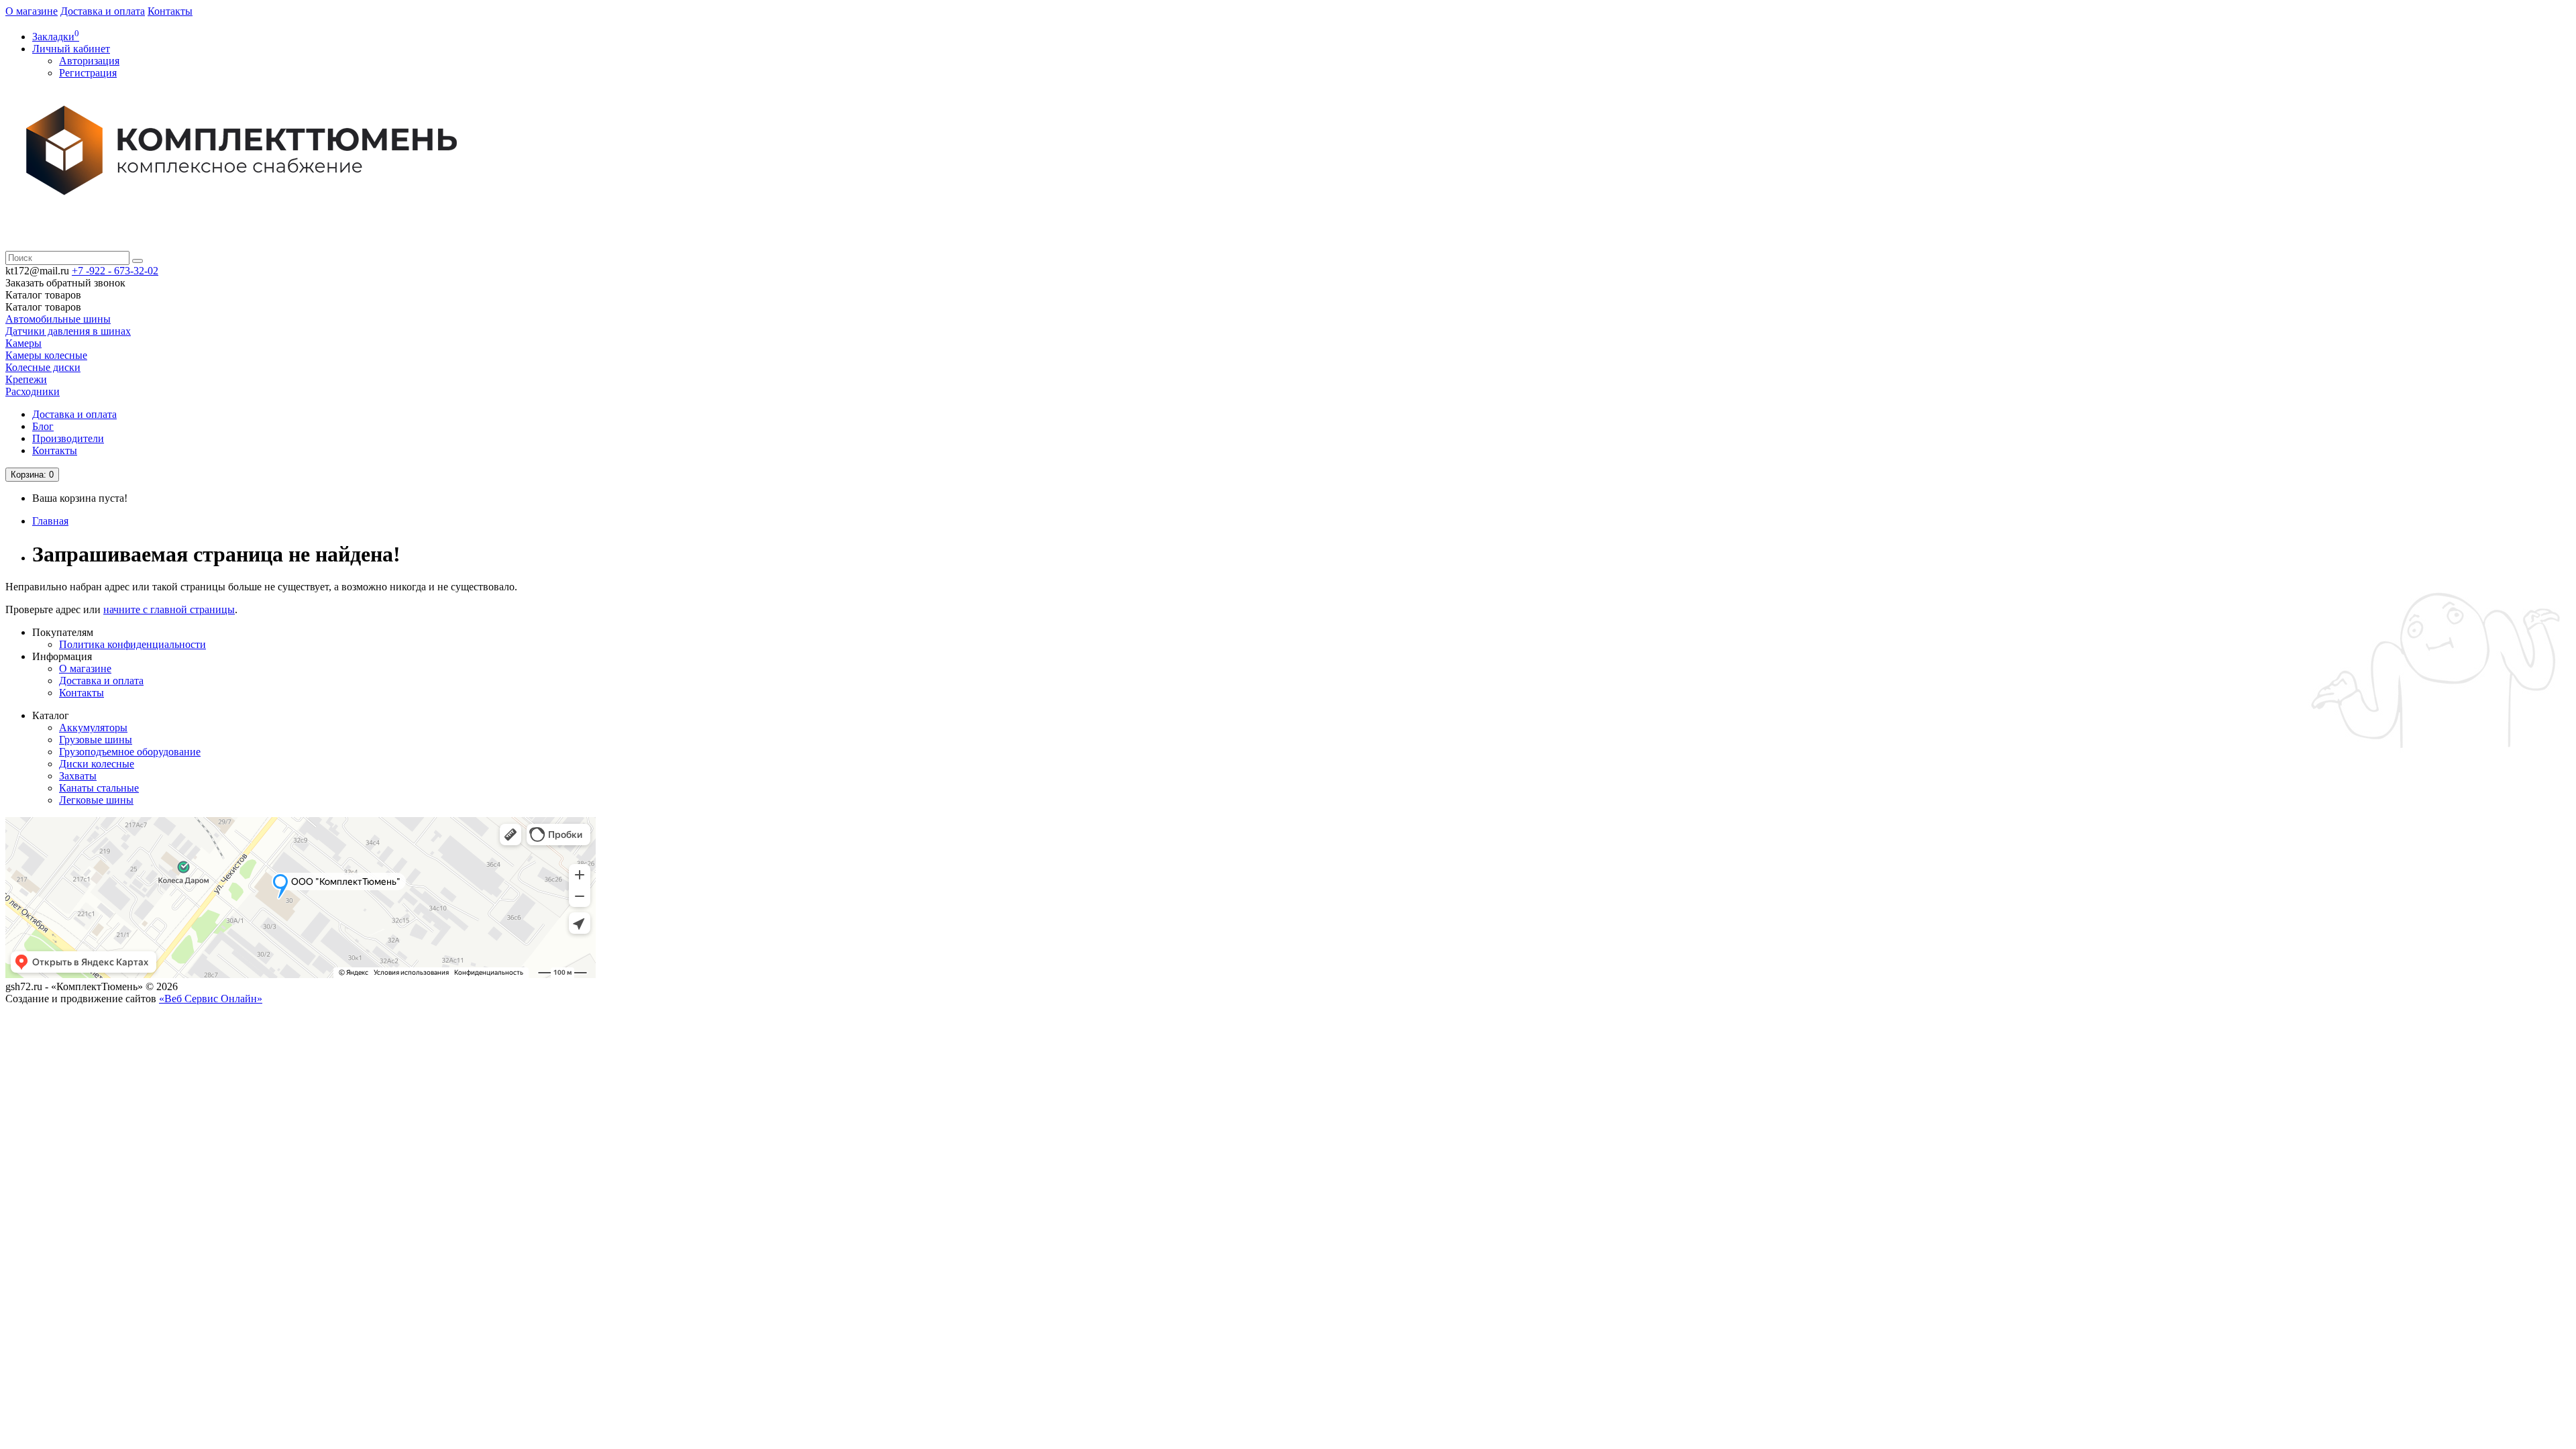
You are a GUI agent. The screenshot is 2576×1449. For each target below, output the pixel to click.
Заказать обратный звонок (65, 283)
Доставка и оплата (103, 11)
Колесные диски (43, 367)
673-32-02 (115, 271)
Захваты (78, 776)
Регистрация (88, 73)
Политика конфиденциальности (132, 644)
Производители (68, 438)
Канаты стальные (99, 788)
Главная (50, 521)
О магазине (32, 11)
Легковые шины (96, 800)
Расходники (33, 391)
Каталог (43, 307)
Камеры (23, 343)
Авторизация (89, 61)
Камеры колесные (46, 355)
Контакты (170, 11)
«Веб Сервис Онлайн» (211, 999)
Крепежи (26, 379)
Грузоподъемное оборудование (130, 752)
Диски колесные (97, 764)
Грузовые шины (96, 740)
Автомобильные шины (58, 319)
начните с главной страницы (169, 609)
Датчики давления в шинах (68, 331)
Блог (43, 426)
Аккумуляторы (93, 728)
